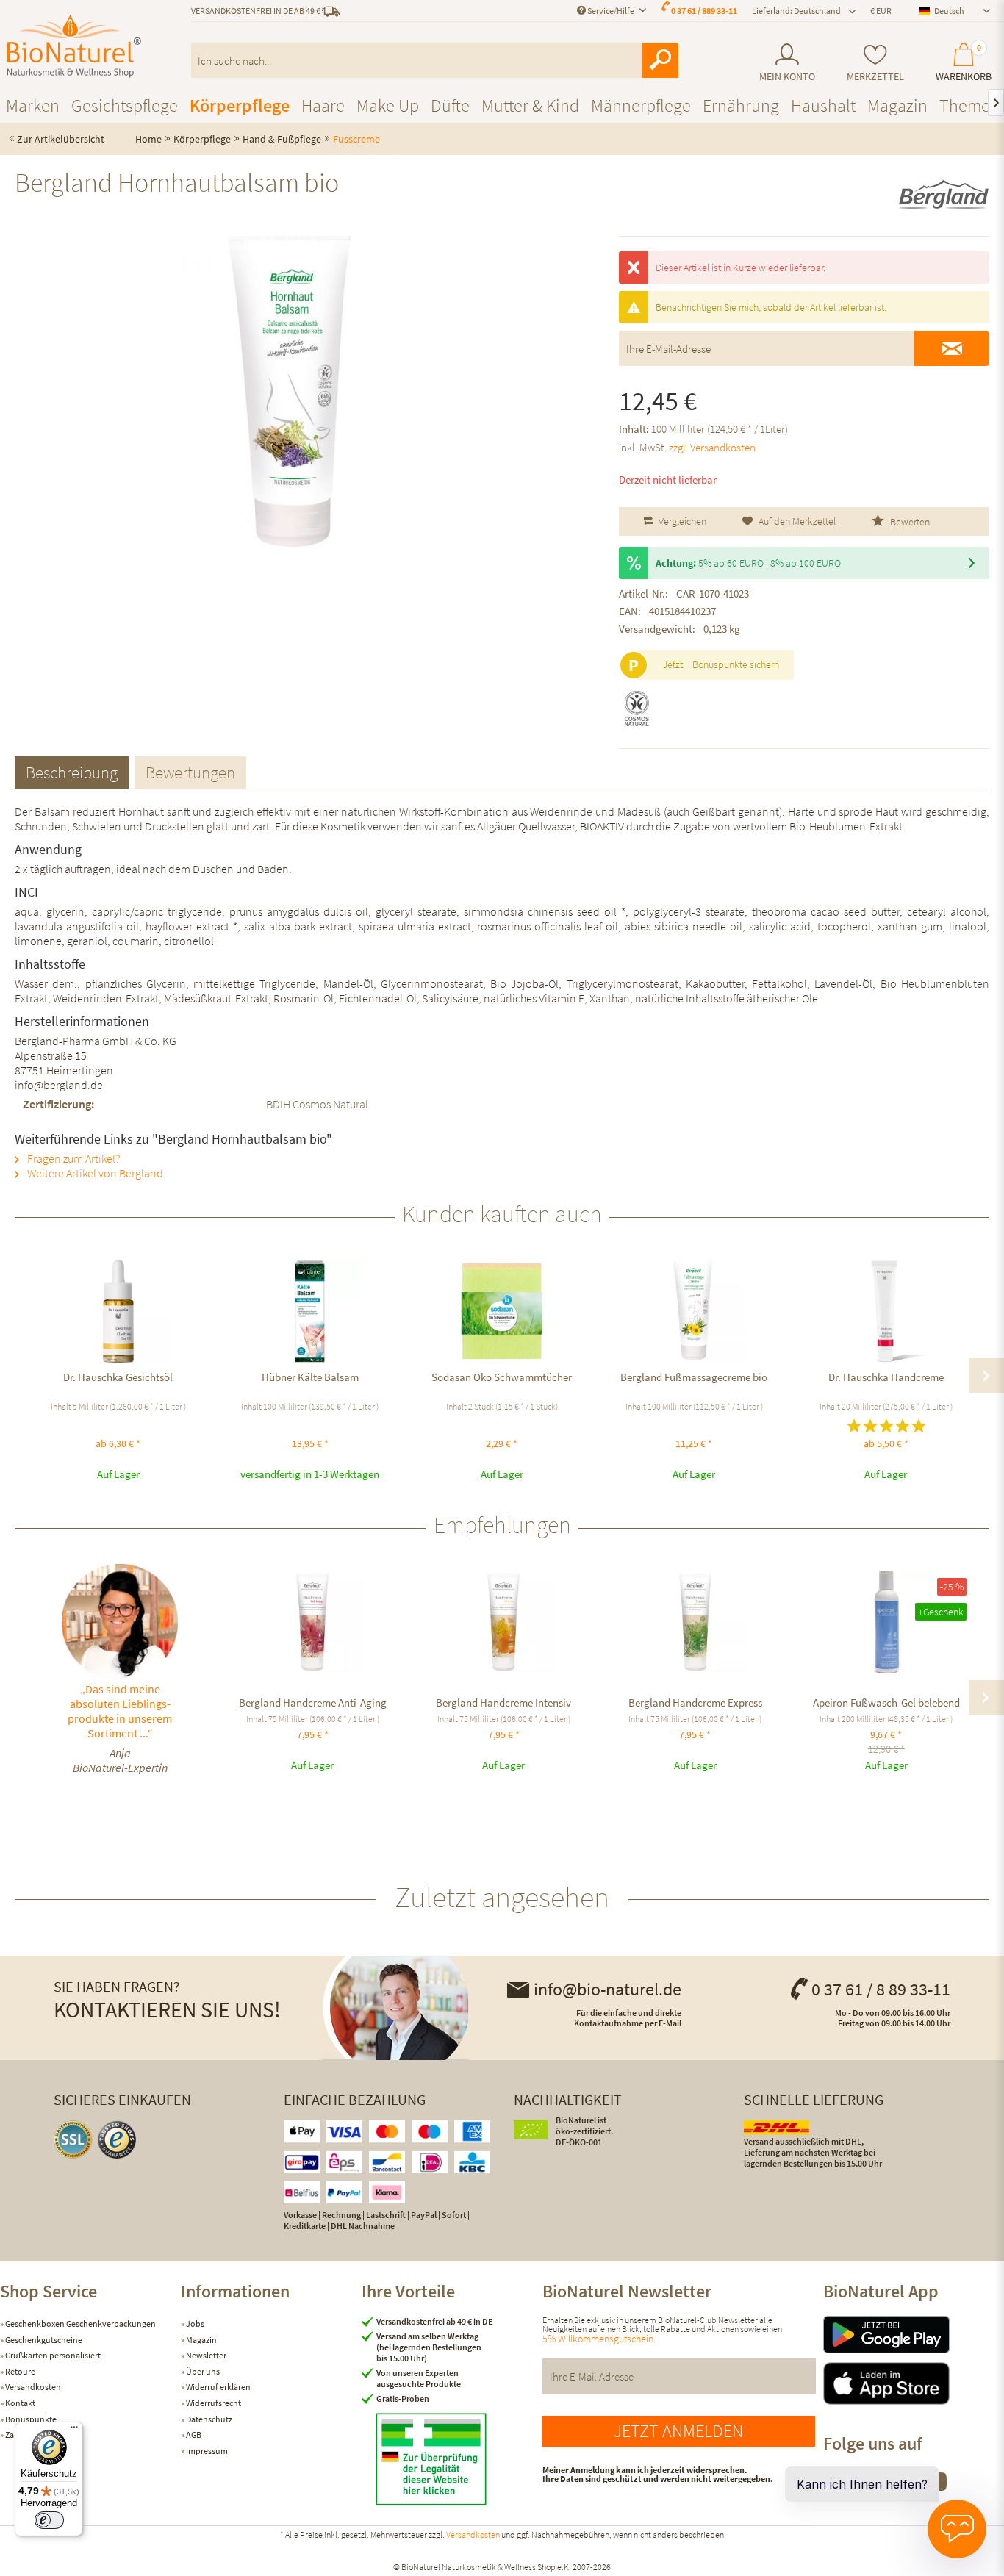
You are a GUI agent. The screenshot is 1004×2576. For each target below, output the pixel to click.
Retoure (19, 2371)
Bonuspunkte (30, 2419)
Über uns (202, 2371)
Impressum (206, 2451)
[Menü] (74, 2430)
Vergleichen (681, 521)
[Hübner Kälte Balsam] (310, 1311)
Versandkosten (32, 2387)
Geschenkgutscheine (43, 2340)
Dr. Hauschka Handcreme (886, 1377)
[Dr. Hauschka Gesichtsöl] (118, 1311)
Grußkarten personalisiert (52, 2355)
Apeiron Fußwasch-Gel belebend (886, 1703)
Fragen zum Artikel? (72, 1158)
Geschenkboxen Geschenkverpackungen (80, 2324)
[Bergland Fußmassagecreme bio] (694, 1311)
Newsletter (205, 2355)
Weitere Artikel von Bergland (94, 1173)
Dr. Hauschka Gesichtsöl (118, 1377)
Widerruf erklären (218, 2387)
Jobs (194, 2324)
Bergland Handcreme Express (695, 1703)
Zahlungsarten (32, 2435)
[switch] (49, 2520)
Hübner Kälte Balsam (310, 1377)
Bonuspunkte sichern (736, 664)
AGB (193, 2435)
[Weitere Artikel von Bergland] (943, 195)
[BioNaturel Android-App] (914, 2335)
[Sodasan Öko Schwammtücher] (502, 1311)
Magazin (201, 2340)
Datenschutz (208, 2419)
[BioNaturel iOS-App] (914, 2383)
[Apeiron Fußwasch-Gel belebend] (886, 1622)
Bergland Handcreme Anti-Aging (313, 1703)
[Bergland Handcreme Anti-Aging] (312, 1622)
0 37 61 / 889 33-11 (704, 11)
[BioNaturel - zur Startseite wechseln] (74, 46)
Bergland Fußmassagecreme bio (694, 1377)
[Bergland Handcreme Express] (695, 1622)
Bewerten (909, 522)
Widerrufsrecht (213, 2403)
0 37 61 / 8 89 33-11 (881, 1989)
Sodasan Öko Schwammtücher (502, 1377)
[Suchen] (660, 60)
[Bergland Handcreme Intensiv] (503, 1622)
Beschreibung (72, 772)
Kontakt (19, 2403)
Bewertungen (190, 772)
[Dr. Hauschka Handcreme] (886, 1311)
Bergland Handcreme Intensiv (503, 1703)
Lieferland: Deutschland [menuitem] (796, 11)
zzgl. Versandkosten (712, 447)
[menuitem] (787, 63)
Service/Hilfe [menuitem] (611, 11)
